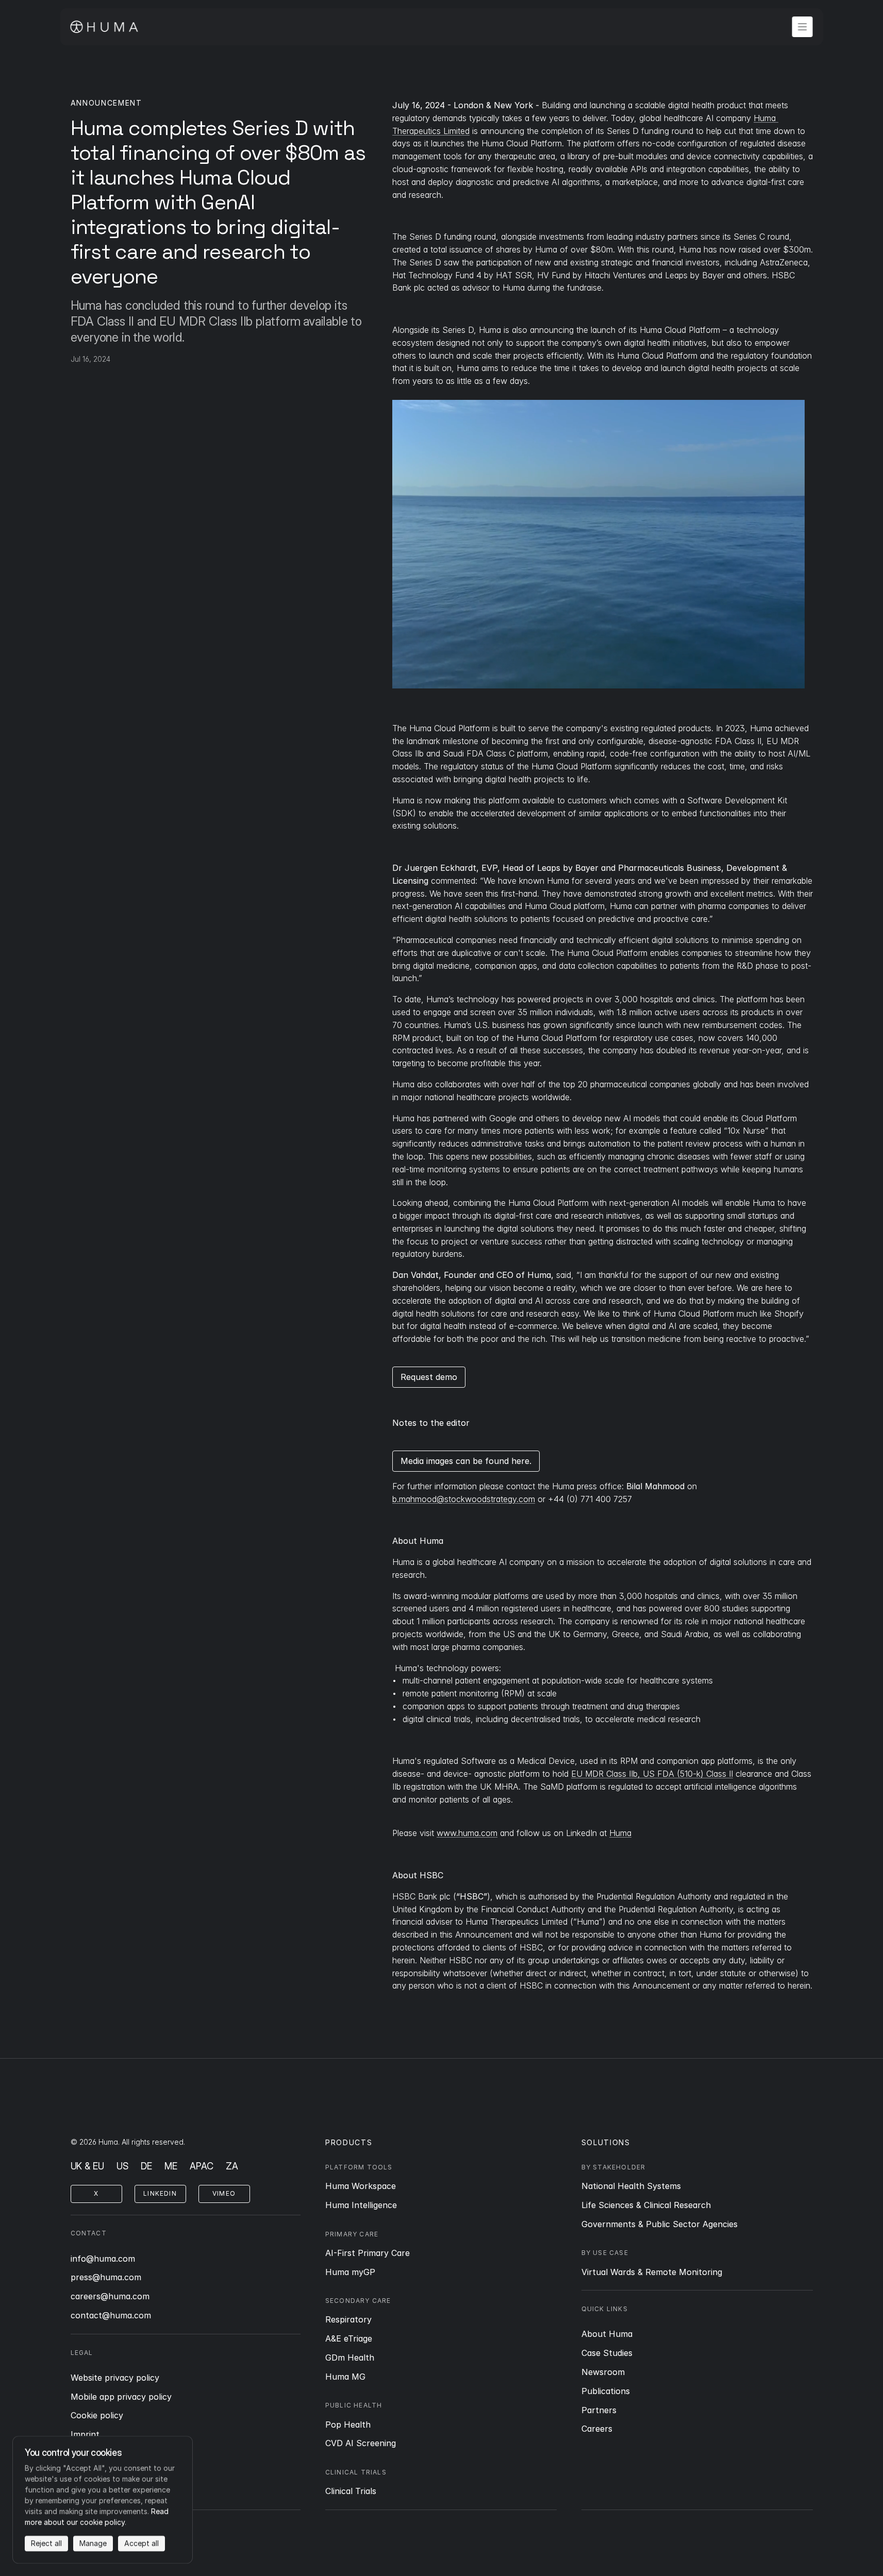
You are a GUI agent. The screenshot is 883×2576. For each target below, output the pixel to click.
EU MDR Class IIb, (606, 1774)
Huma (620, 1833)
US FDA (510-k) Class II (687, 1774)
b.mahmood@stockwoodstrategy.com (464, 1499)
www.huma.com (467, 1833)
